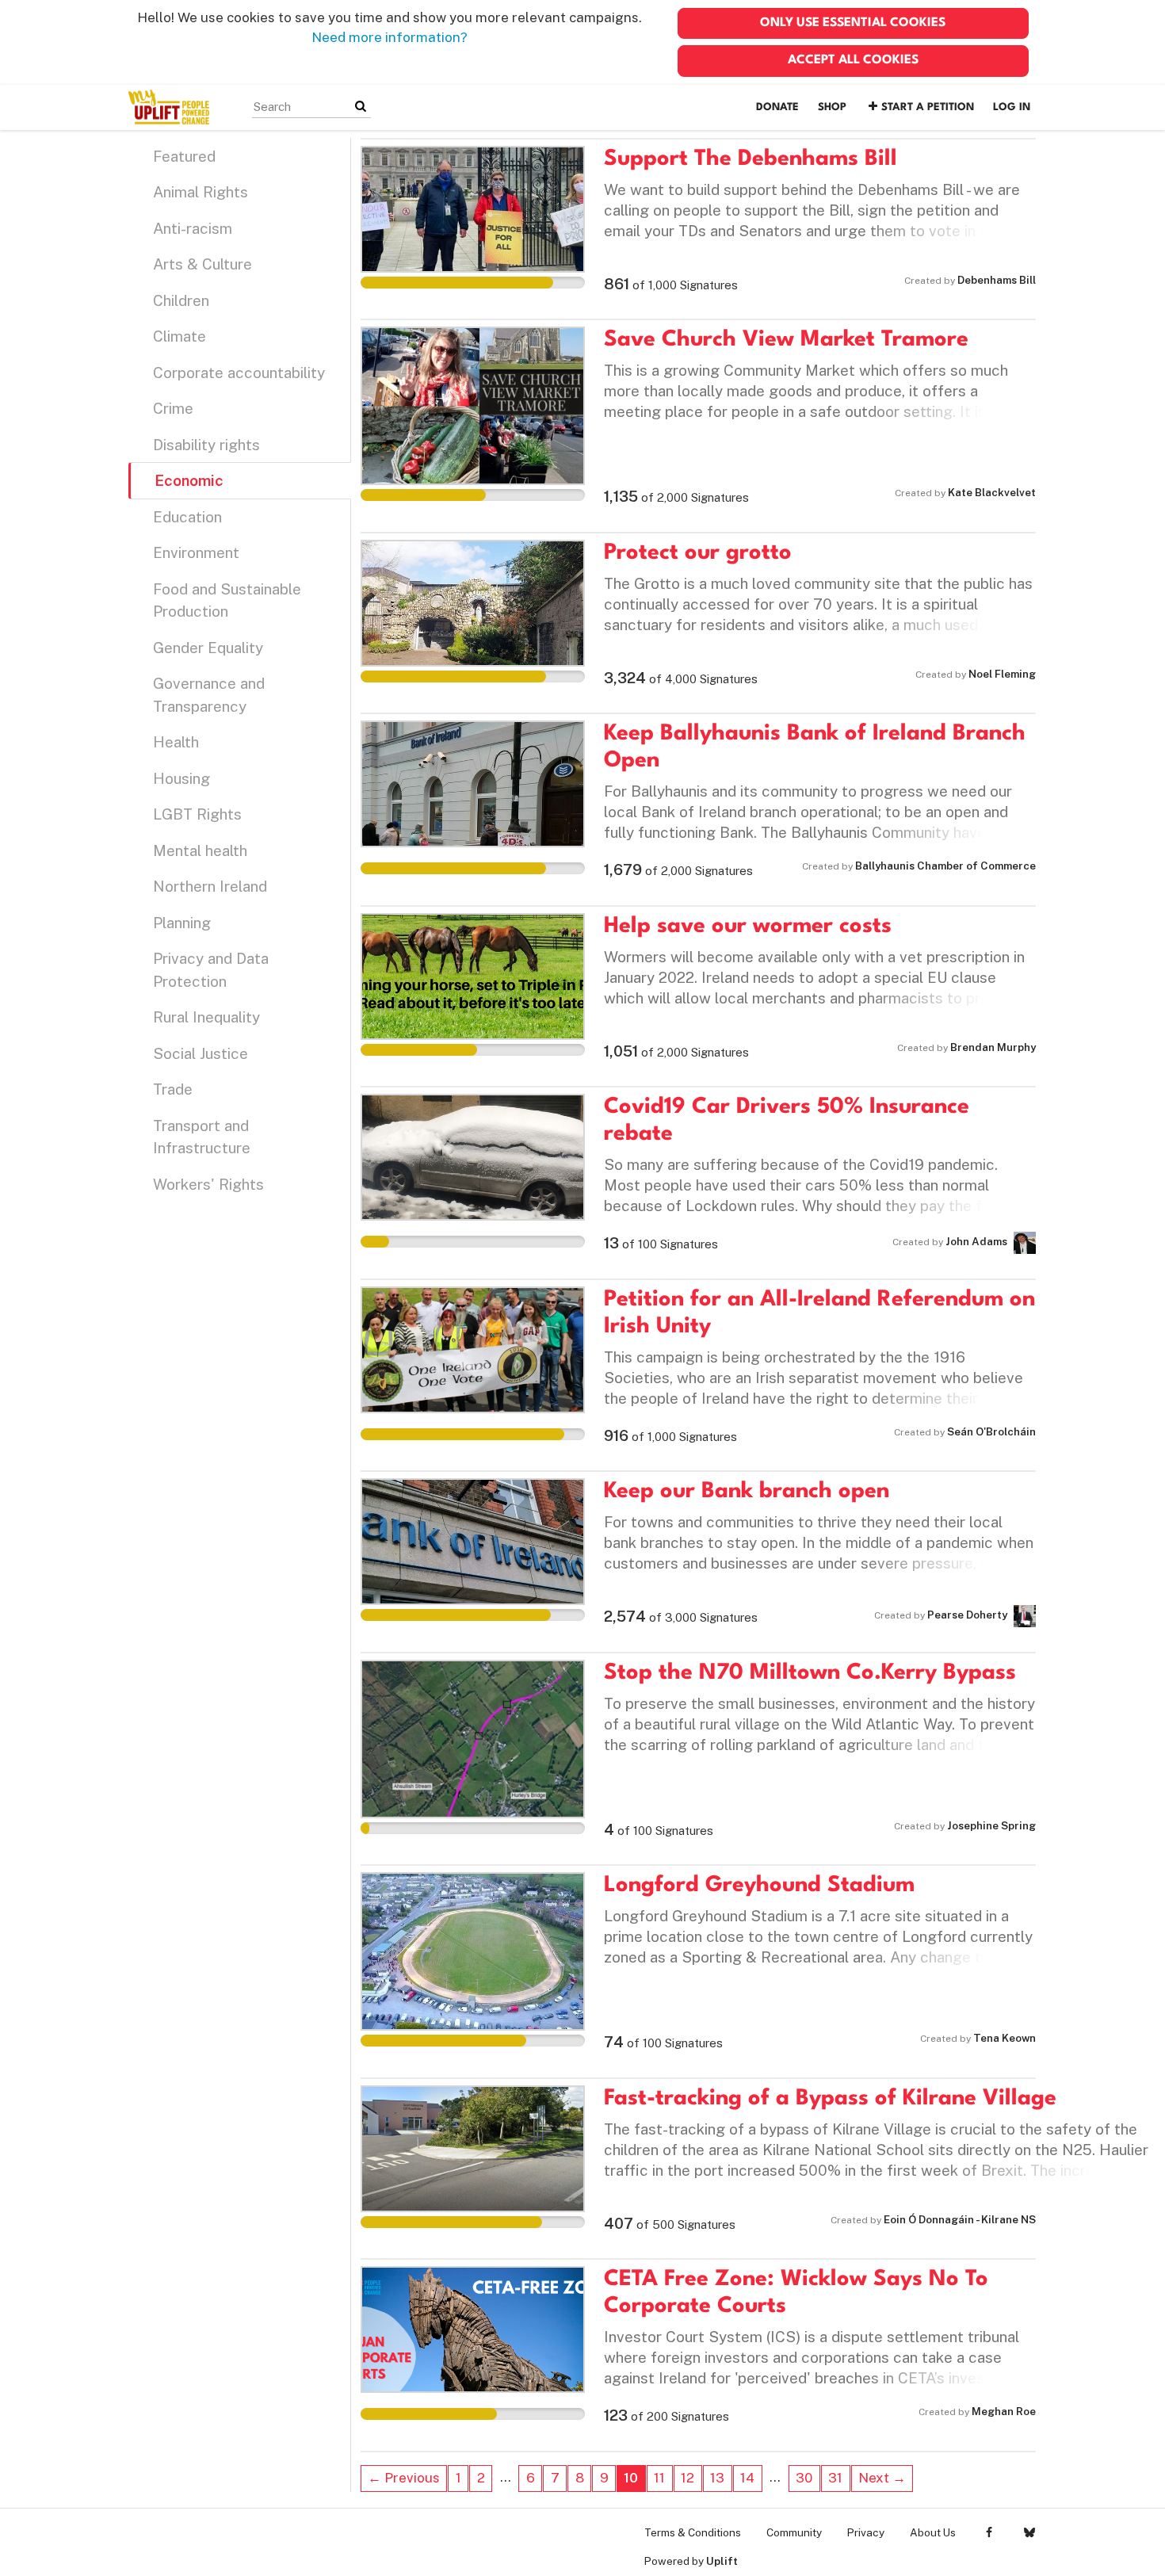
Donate (777, 107)
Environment (196, 552)
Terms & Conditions (693, 2532)
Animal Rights (201, 192)
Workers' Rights (208, 1184)
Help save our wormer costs (748, 927)
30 (804, 2478)
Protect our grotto (698, 553)
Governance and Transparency (209, 695)
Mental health (200, 850)
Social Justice (201, 1053)
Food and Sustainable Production (227, 600)
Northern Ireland (210, 886)
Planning (182, 923)
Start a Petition (928, 107)
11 (659, 2478)
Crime (173, 408)
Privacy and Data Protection (211, 970)
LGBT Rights (197, 814)
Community (794, 2532)
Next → (882, 2478)
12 (688, 2478)
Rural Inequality (206, 1017)
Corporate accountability (239, 373)
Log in (1012, 107)
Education (187, 517)
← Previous (404, 2478)
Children (181, 300)
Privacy (866, 2532)
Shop (832, 107)
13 (717, 2478)
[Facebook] (989, 2532)
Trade (173, 1089)
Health (176, 742)
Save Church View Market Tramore (786, 340)
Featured (184, 156)
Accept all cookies (853, 60)
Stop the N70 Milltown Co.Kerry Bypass (810, 1673)
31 (835, 2478)
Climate (180, 336)
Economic (189, 480)
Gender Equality (208, 648)
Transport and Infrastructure (202, 1137)
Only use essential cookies (853, 23)
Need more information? (390, 37)
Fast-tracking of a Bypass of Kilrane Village (830, 2099)
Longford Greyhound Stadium (759, 1886)
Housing (181, 778)
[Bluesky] (1029, 2532)
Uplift (722, 2561)
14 (747, 2478)
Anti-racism (193, 228)
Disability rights (206, 445)
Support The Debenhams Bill (751, 159)
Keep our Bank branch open (747, 1492)
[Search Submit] (361, 107)
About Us (933, 2532)
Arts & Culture (202, 264)
